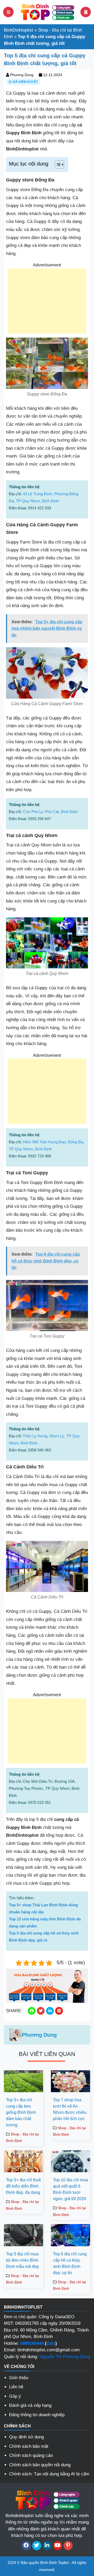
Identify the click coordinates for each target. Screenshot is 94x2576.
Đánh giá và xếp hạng (30, 2405)
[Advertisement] (47, 301)
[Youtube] (58, 2546)
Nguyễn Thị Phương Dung (65, 2357)
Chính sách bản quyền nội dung (40, 2465)
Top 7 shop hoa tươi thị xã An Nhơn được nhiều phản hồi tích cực (70, 2109)
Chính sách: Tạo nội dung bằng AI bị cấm (49, 2474)
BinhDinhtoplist (19, 30)
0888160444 (32, 2343)
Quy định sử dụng (27, 2437)
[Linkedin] (47, 2546)
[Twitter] (37, 2546)
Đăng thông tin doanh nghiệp (37, 2415)
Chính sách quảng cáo (31, 2455)
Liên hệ (16, 2387)
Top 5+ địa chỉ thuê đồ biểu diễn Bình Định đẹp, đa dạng (23, 2186)
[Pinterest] (68, 2546)
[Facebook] (26, 2546)
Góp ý (15, 2396)
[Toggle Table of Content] (57, 164)
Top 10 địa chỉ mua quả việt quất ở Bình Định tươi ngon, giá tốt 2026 (70, 2189)
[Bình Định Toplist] (47, 12)
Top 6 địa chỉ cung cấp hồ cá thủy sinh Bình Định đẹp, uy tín (70, 2263)
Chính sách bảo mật (29, 2446)
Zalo (51, 2343)
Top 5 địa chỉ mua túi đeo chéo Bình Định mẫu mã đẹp (22, 2260)
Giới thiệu (19, 2378)
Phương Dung (22, 75)
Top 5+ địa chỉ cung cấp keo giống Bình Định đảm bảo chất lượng (21, 2112)
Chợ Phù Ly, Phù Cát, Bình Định (50, 812)
